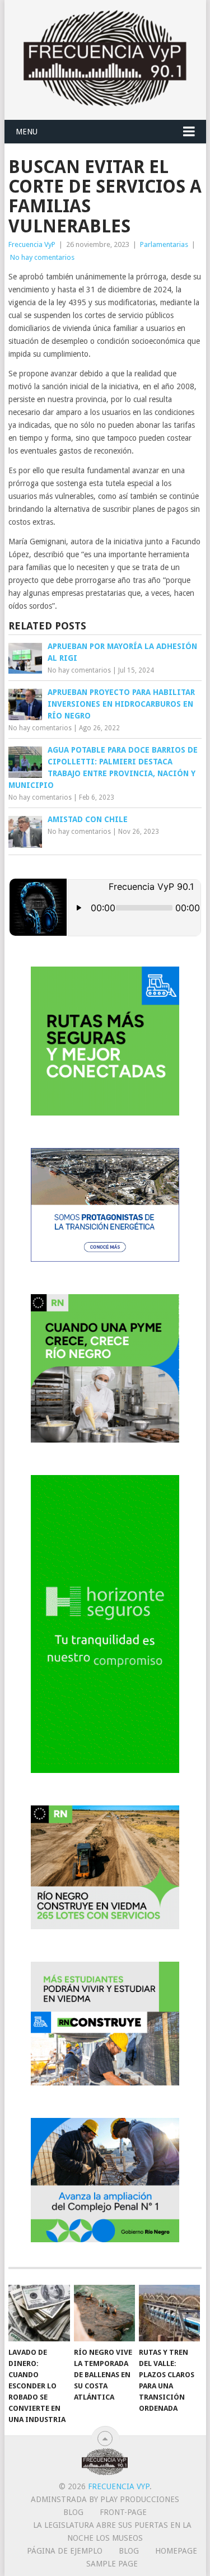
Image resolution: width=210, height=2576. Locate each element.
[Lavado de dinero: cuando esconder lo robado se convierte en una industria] (39, 2313)
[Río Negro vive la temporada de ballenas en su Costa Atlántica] (104, 2313)
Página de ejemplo (65, 2551)
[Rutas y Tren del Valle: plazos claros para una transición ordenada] (169, 2313)
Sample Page (112, 2564)
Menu (27, 132)
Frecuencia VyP (32, 244)
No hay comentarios (42, 257)
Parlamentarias (164, 244)
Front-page (123, 2512)
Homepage (176, 2551)
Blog (73, 2512)
